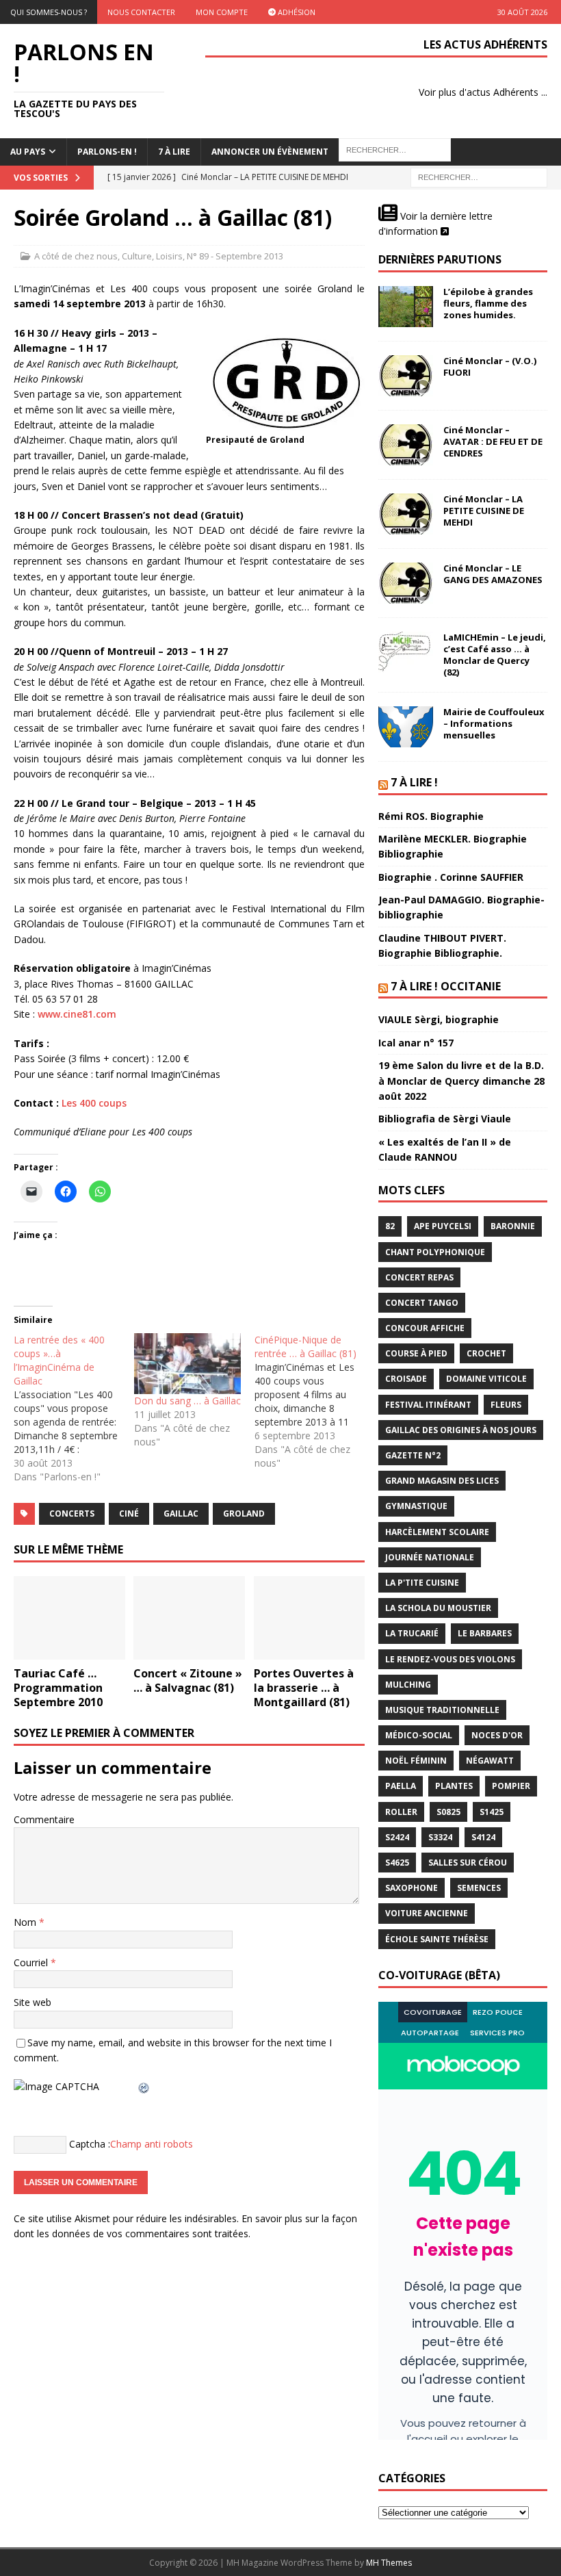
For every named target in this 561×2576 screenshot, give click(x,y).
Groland (244, 1514)
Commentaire (44, 1819)
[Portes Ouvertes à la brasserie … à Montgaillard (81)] (310, 1618)
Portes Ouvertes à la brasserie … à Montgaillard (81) (304, 1688)
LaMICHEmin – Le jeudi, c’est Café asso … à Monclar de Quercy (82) (495, 655)
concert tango (422, 1303)
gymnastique (416, 1506)
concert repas (419, 1277)
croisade (406, 1379)
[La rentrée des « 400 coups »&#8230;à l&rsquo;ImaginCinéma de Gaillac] (74, 1408)
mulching (408, 1685)
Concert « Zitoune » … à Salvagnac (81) (188, 1680)
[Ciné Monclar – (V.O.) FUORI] (406, 376)
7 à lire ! (414, 782)
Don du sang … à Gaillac (187, 1401)
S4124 (483, 1837)
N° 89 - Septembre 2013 (235, 256)
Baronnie (513, 1226)
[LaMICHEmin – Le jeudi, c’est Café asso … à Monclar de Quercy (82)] (406, 652)
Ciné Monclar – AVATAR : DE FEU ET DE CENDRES (493, 441)
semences (479, 1888)
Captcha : (90, 2143)
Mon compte (222, 12)
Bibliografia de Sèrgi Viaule (445, 1119)
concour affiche (425, 1328)
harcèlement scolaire (437, 1532)
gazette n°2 (413, 1455)
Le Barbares (485, 1633)
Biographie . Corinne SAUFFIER (451, 877)
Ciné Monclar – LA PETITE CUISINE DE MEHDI (484, 511)
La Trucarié (412, 1633)
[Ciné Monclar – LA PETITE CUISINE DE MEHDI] (406, 514)
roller (401, 1812)
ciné (129, 1514)
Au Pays (28, 152)
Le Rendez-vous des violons (450, 1659)
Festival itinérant (428, 1405)
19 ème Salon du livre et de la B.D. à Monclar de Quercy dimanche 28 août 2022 (461, 1081)
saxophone (412, 1888)
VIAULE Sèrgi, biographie (439, 1019)
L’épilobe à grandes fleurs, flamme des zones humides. (488, 303)
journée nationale (430, 1557)
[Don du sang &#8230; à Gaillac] (187, 1364)
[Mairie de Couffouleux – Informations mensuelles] (406, 727)
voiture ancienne (427, 1913)
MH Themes (389, 2563)
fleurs (506, 1405)
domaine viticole (486, 1379)
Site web (32, 2002)
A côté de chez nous (76, 256)
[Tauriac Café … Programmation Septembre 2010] (69, 1618)
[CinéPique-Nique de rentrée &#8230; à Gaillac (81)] (315, 1402)
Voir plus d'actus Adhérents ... (483, 92)
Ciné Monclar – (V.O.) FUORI (490, 366)
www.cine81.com (77, 1014)
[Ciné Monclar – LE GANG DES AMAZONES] (406, 583)
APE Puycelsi (443, 1226)
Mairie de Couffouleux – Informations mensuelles (494, 723)
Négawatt (490, 1761)
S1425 (492, 1812)
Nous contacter (141, 12)
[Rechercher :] (479, 176)
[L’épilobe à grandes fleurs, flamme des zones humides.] (406, 307)
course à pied (416, 1353)
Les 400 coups (94, 1103)
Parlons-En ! (107, 152)
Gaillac (181, 1514)
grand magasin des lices (442, 1481)
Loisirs (169, 256)
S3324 (440, 1837)
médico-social (419, 1735)
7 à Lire (174, 152)
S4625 (397, 1863)
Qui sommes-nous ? (49, 12)
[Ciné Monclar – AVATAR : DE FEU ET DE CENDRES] (406, 445)
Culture (137, 256)
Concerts (72, 1514)
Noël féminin (416, 1761)
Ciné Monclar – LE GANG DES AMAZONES (493, 574)
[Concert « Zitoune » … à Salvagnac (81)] (189, 1618)
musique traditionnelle (442, 1710)
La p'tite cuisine (422, 1583)
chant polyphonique (435, 1252)
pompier (511, 1786)
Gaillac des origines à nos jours (461, 1430)
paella (401, 1786)
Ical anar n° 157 (416, 1043)
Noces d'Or (497, 1735)
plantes (454, 1786)
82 (390, 1226)
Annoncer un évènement (270, 152)
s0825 (448, 1812)
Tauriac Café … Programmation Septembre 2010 (58, 1688)
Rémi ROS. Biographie (431, 816)
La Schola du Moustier (438, 1608)
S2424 (397, 1837)
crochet (486, 1353)
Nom (26, 1922)
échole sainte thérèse (437, 1939)
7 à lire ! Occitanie (446, 986)
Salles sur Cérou (468, 1863)
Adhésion (296, 12)
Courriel (32, 1962)
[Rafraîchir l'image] (144, 2086)
